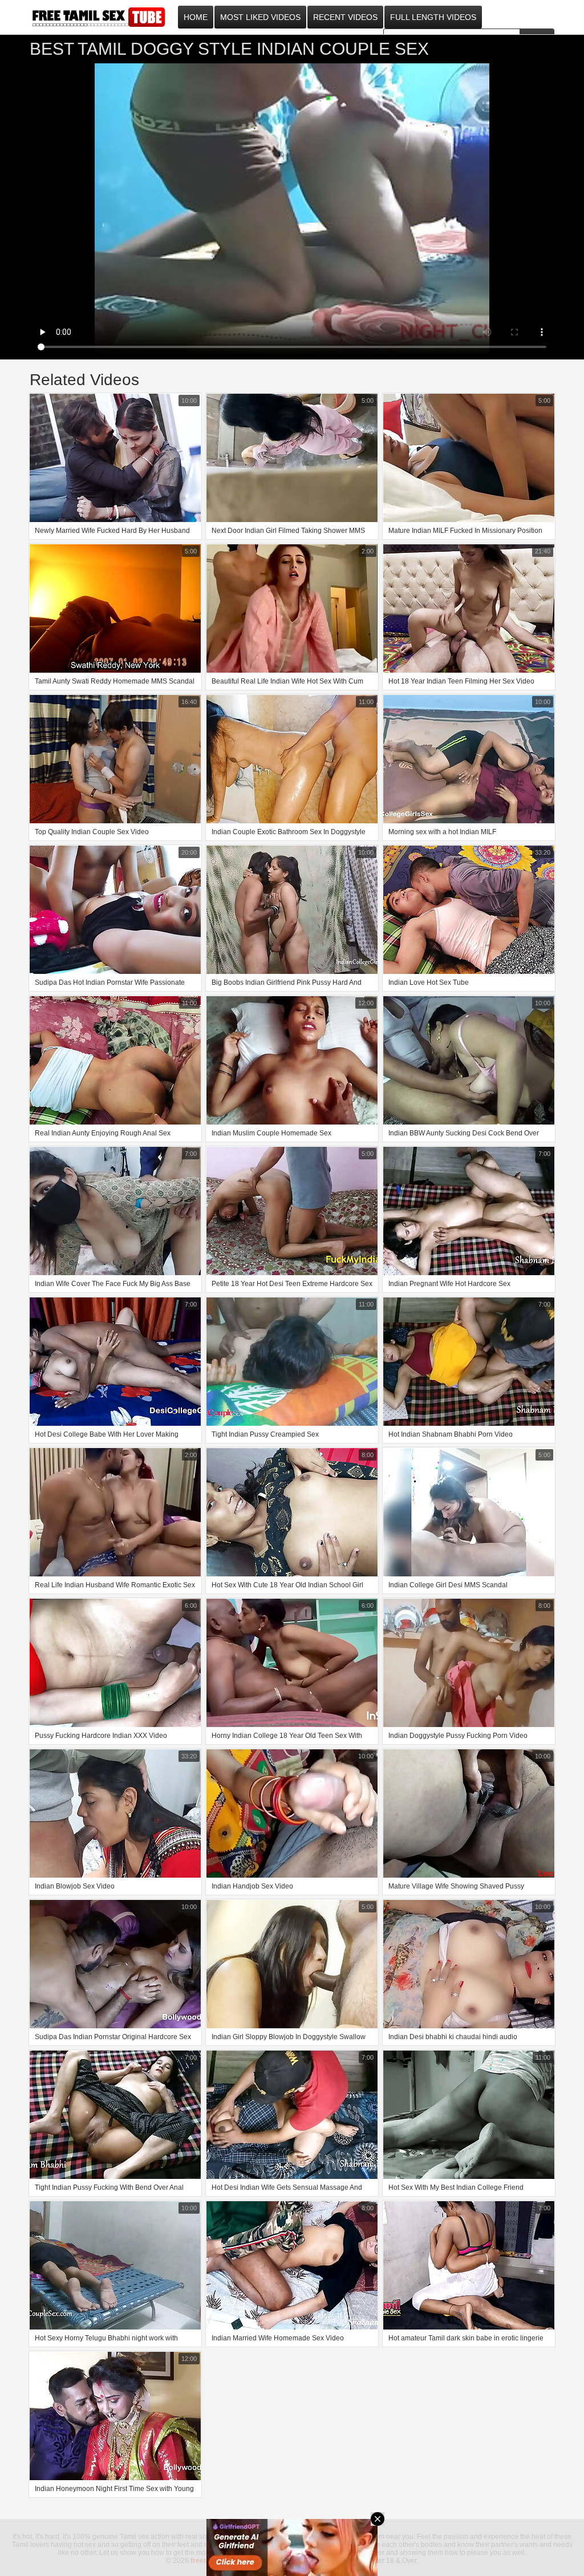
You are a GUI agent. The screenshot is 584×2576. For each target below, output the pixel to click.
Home (196, 17)
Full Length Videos (433, 17)
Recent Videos (345, 17)
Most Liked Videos (260, 17)
